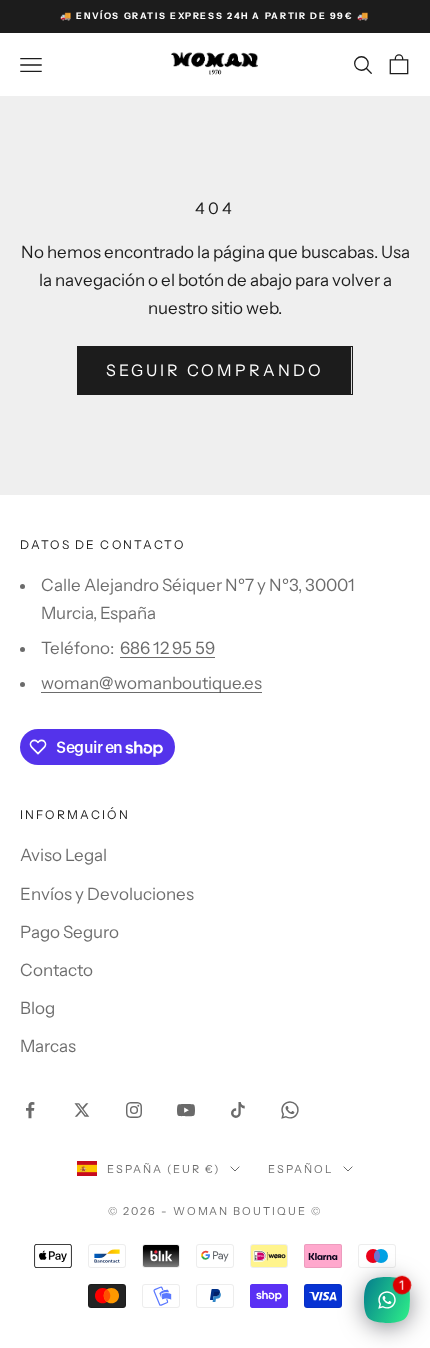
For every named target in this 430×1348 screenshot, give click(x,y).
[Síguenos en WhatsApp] (290, 1110)
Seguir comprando (214, 370)
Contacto (56, 970)
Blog (37, 1008)
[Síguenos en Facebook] (30, 1110)
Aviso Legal (63, 855)
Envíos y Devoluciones (107, 894)
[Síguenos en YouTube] (186, 1110)
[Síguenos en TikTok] (238, 1110)
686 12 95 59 (167, 648)
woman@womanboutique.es (151, 683)
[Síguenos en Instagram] (134, 1110)
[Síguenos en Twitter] (82, 1110)
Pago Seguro (69, 932)
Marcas (48, 1046)
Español (300, 1169)
